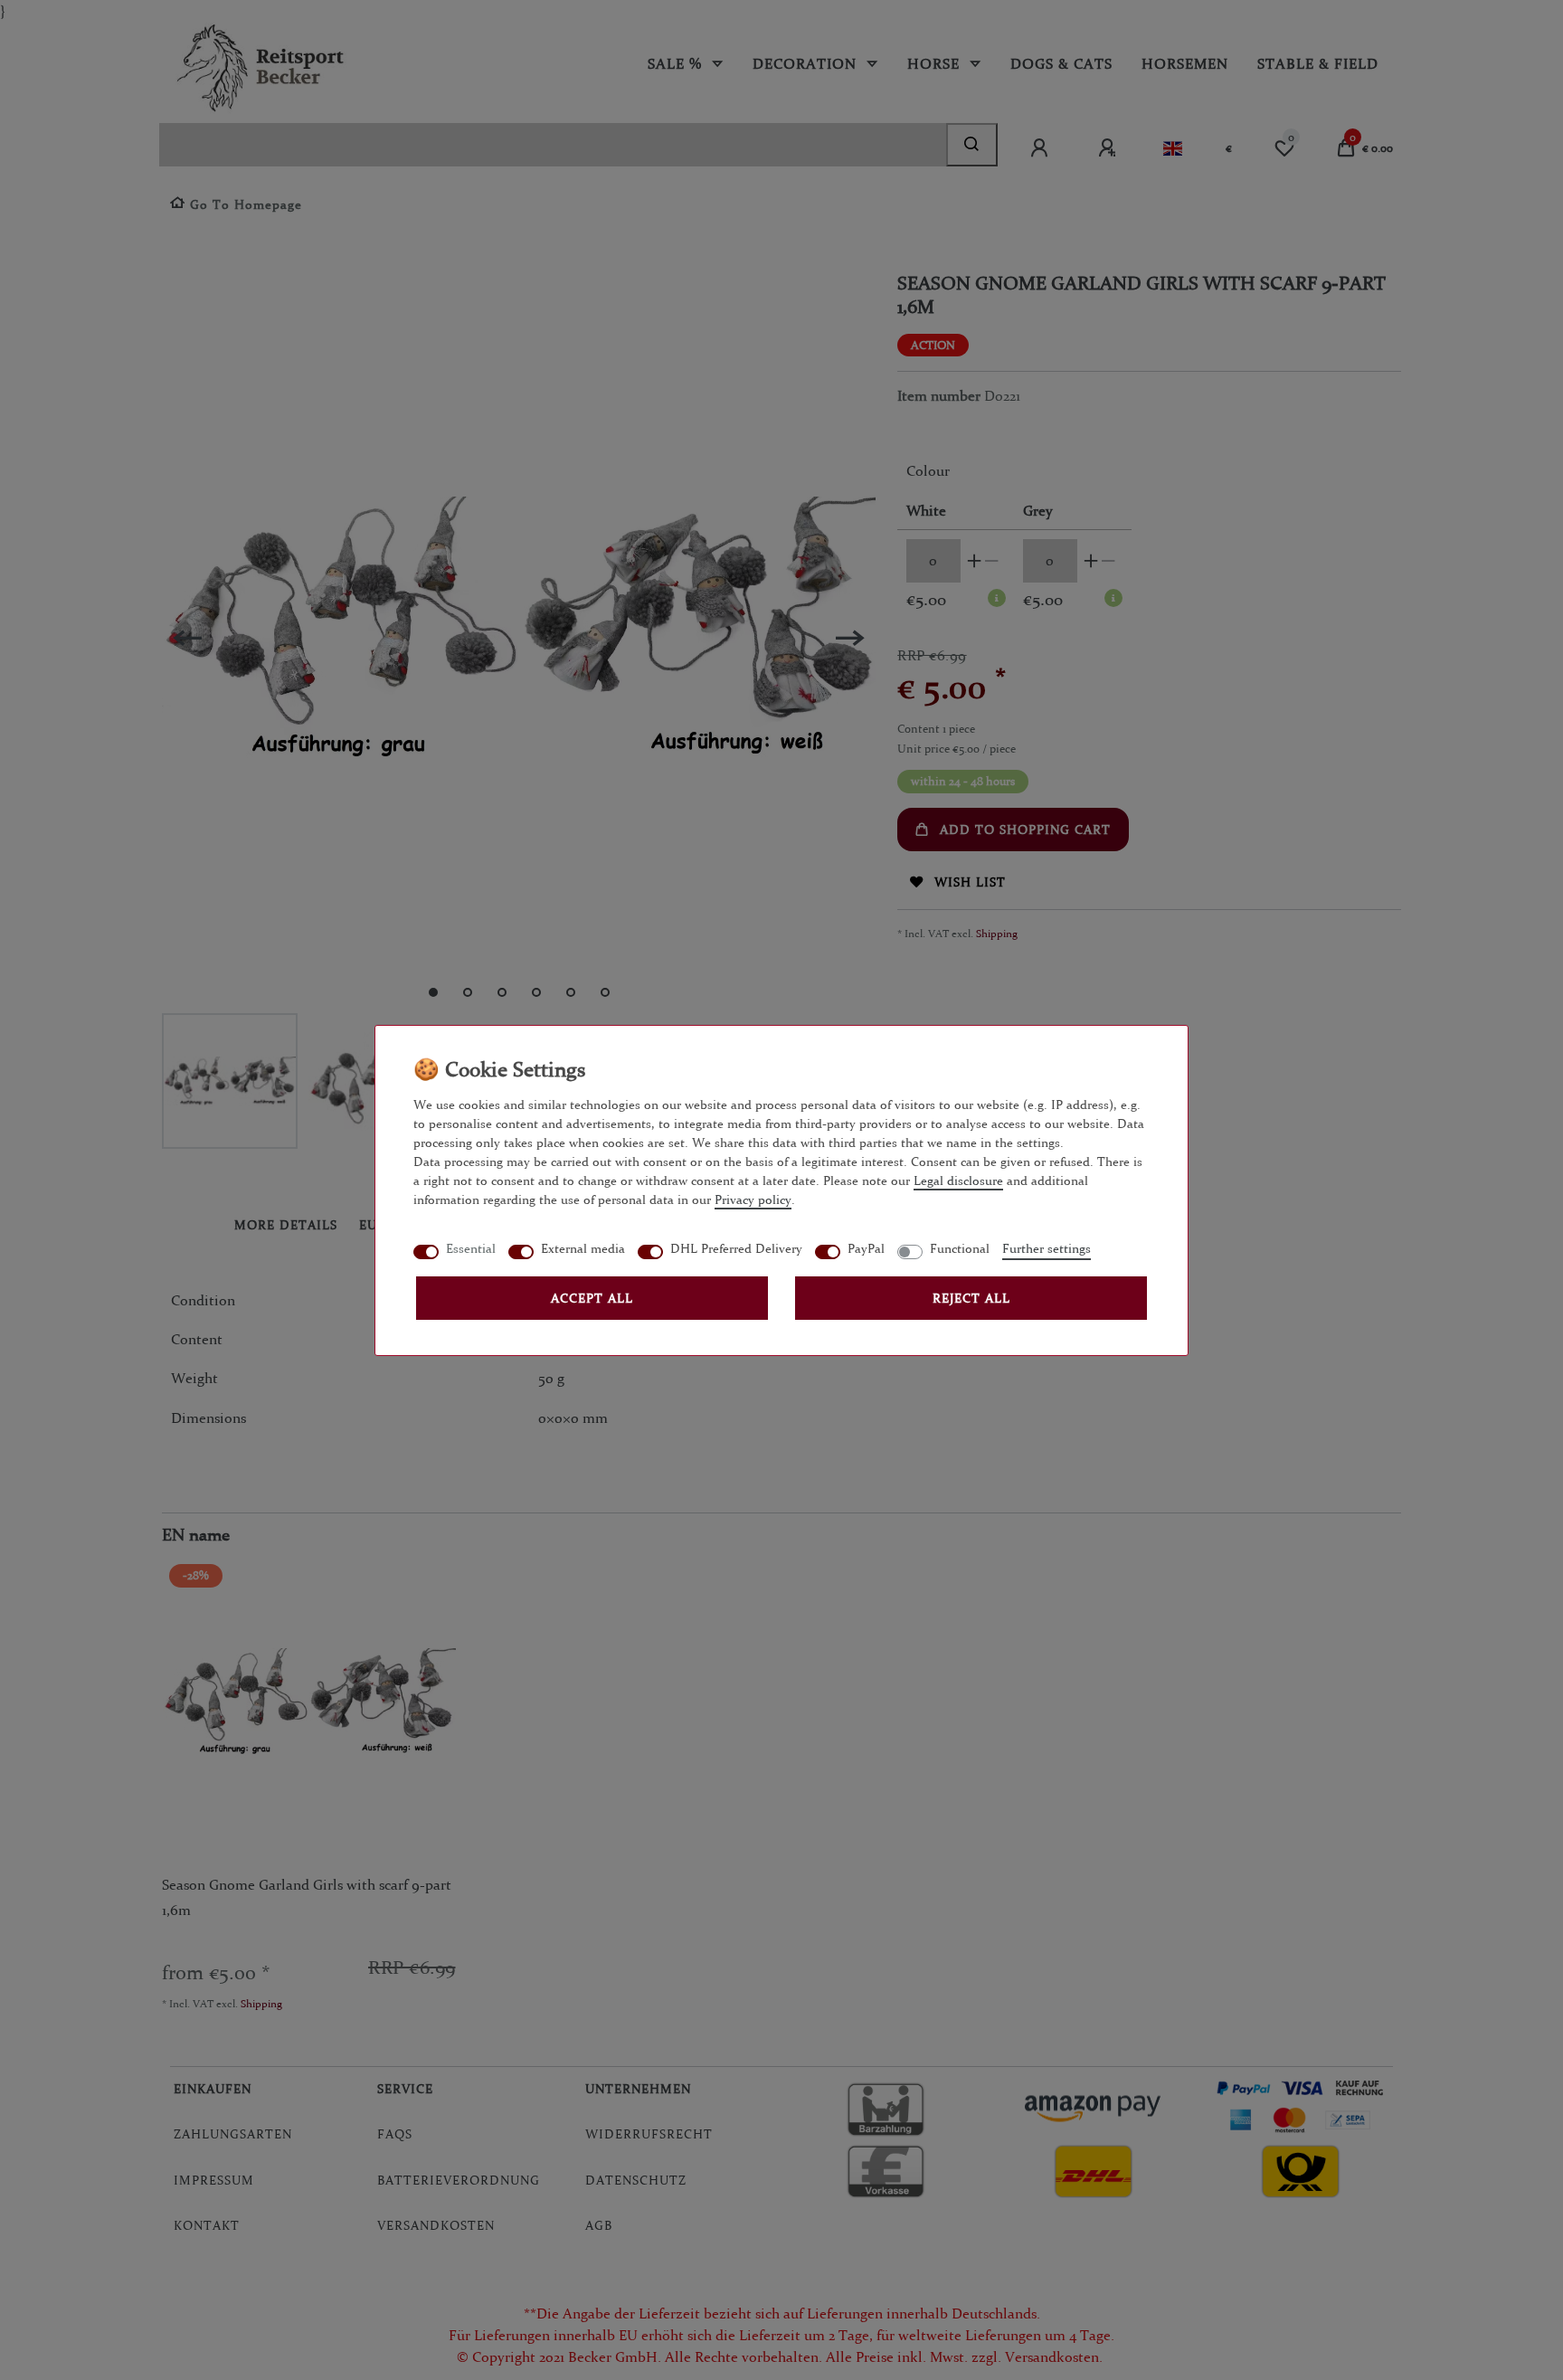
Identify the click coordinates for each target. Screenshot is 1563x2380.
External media (583, 1248)
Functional (960, 1248)
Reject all (971, 1298)
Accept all (592, 1298)
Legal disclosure (958, 1181)
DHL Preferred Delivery (736, 1248)
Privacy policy (753, 1199)
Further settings (1047, 1248)
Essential (471, 1248)
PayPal (866, 1248)
